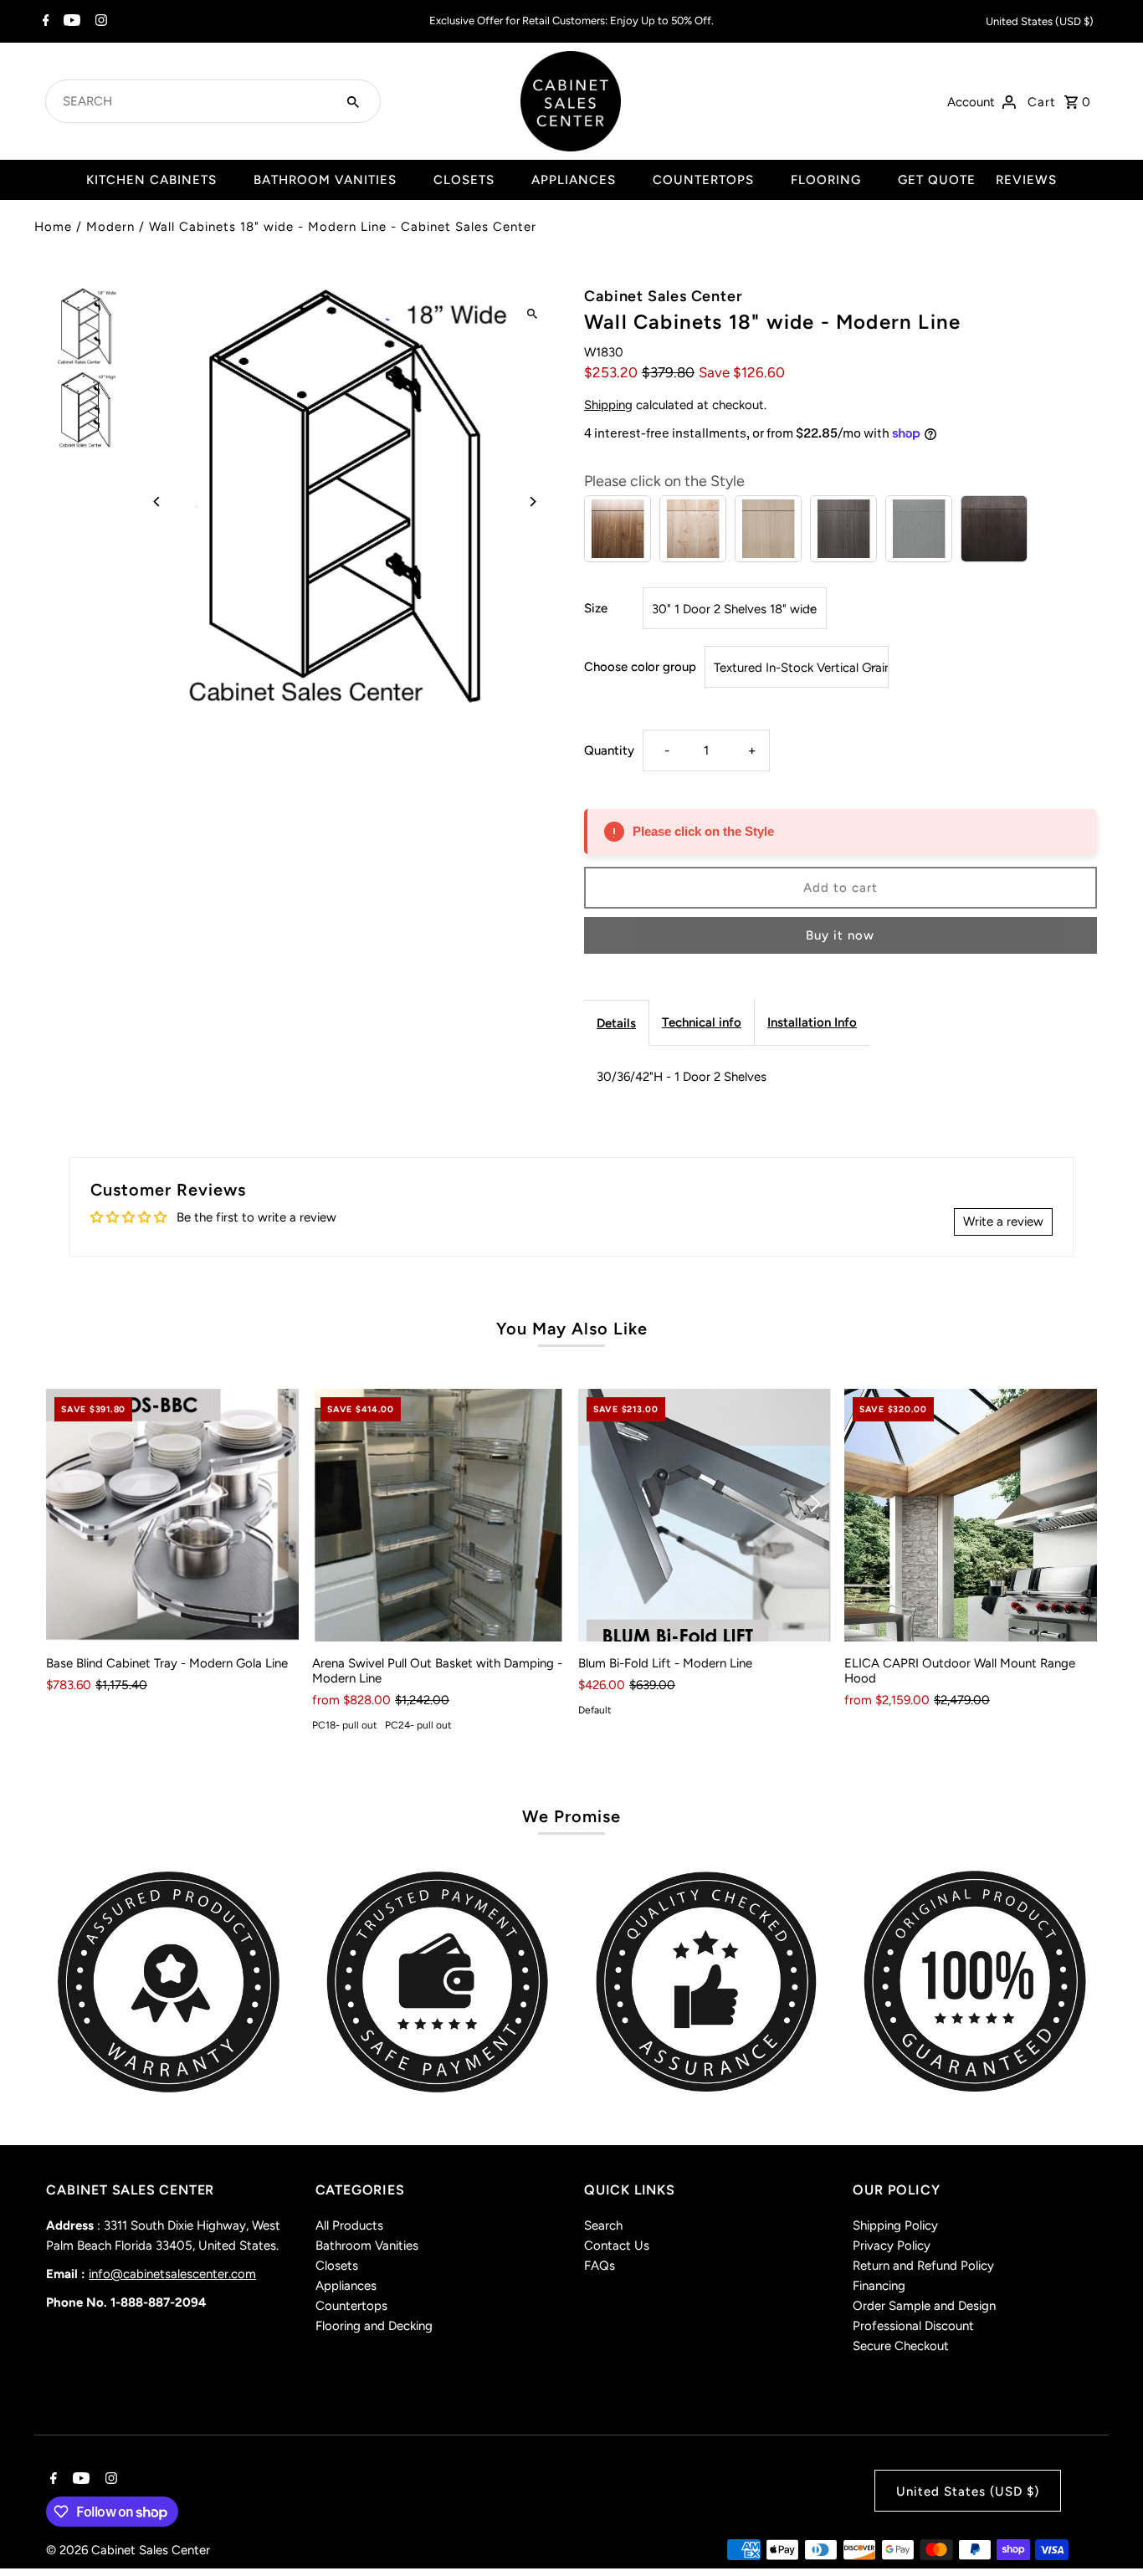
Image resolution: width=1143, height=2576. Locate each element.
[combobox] (192, 101)
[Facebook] (44, 22)
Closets (337, 2266)
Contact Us (617, 2246)
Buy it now (840, 935)
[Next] (532, 502)
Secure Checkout (901, 2346)
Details (616, 1023)
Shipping (608, 405)
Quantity (609, 750)
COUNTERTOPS (703, 180)
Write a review (1003, 1221)
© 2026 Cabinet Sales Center (128, 2550)
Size (596, 608)
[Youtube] (70, 22)
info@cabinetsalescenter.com (172, 2274)
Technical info (702, 1022)
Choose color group (640, 667)
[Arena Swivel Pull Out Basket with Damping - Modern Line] (438, 1515)
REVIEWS (1026, 180)
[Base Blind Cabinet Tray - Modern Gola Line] (172, 1515)
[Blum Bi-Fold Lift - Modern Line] (705, 1515)
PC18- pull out (345, 1725)
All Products (349, 2225)
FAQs (600, 2266)
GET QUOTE (937, 180)
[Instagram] (99, 22)
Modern (110, 227)
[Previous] (157, 502)
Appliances (346, 2286)
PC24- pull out (418, 1725)
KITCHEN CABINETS (151, 180)
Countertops (351, 2306)
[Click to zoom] (532, 314)
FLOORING (826, 180)
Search (603, 2225)
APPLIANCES (574, 180)
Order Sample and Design (924, 2306)
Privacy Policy (892, 2246)
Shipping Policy (895, 2225)
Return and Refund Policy (923, 2266)
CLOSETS (464, 180)
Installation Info (812, 1022)
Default (595, 1710)
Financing (879, 2286)
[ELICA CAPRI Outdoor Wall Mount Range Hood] (971, 1515)
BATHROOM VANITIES (325, 180)
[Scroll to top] (1107, 2532)
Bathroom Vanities (367, 2246)
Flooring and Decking (374, 2326)
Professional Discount (913, 2326)
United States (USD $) (1040, 21)
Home (53, 227)
